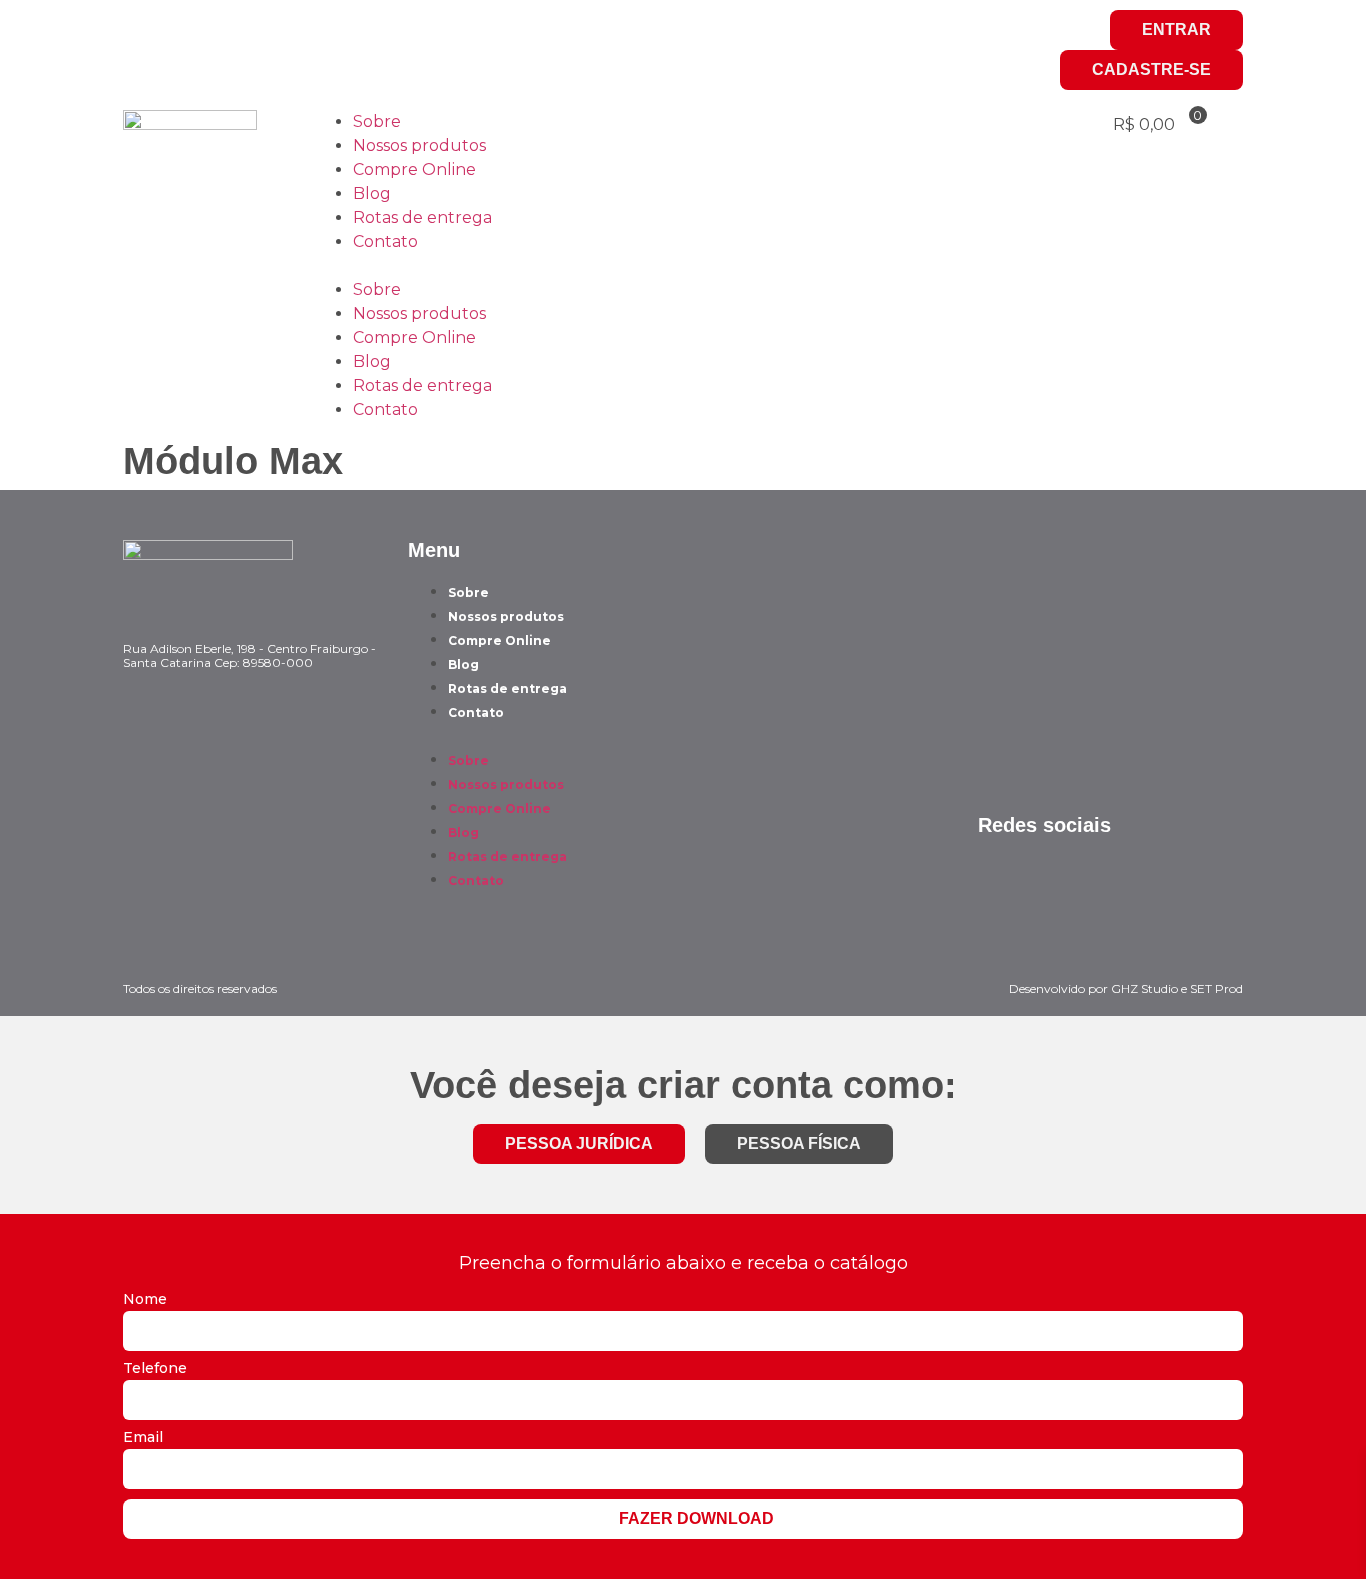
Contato (385, 241)
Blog (372, 193)
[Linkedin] (256, 35)
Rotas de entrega (422, 217)
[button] (683, 266)
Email (143, 1438)
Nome (145, 1300)
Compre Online (414, 169)
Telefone (155, 1369)
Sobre (377, 121)
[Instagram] (148, 35)
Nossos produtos (419, 145)
